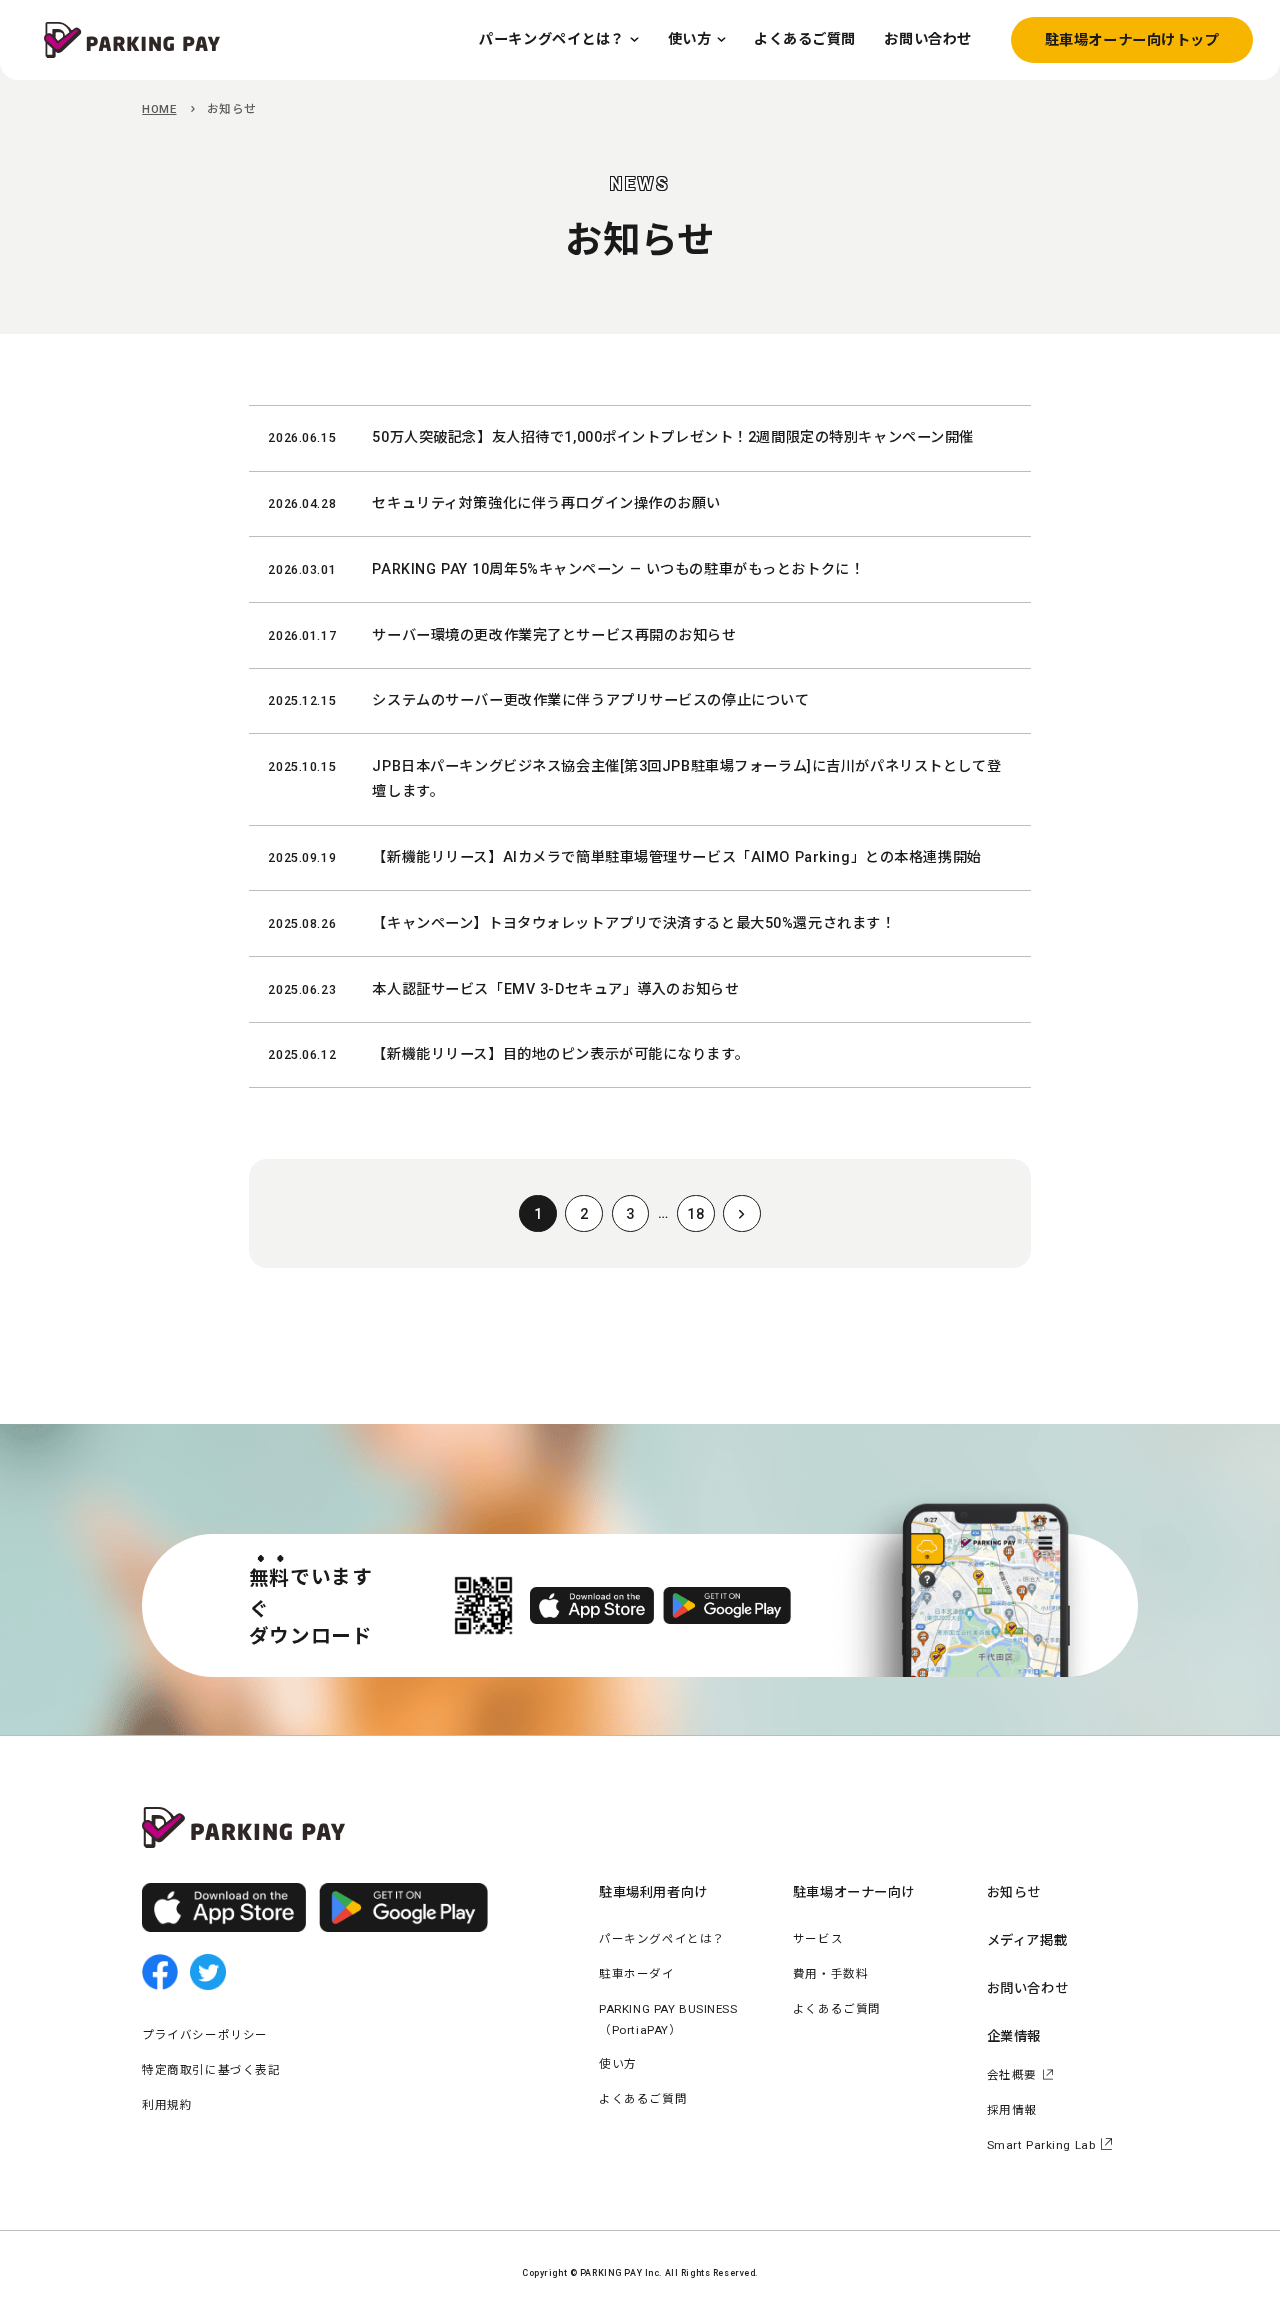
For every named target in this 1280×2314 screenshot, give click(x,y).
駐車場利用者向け (653, 1892)
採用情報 (1012, 2110)
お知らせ (1014, 1892)
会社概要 (1012, 2075)
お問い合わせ (1027, 1988)
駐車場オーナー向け (854, 1892)
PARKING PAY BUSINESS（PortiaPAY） (668, 2019)
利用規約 (167, 2105)
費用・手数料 (830, 1974)
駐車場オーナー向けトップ (1132, 40)
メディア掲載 (1027, 1940)
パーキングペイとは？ (662, 1939)
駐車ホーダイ (636, 1974)
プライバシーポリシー (205, 2035)
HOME (159, 109)
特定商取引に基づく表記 (211, 2070)
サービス (818, 1939)
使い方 (618, 2064)
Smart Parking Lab (1041, 2145)
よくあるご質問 (643, 2099)
